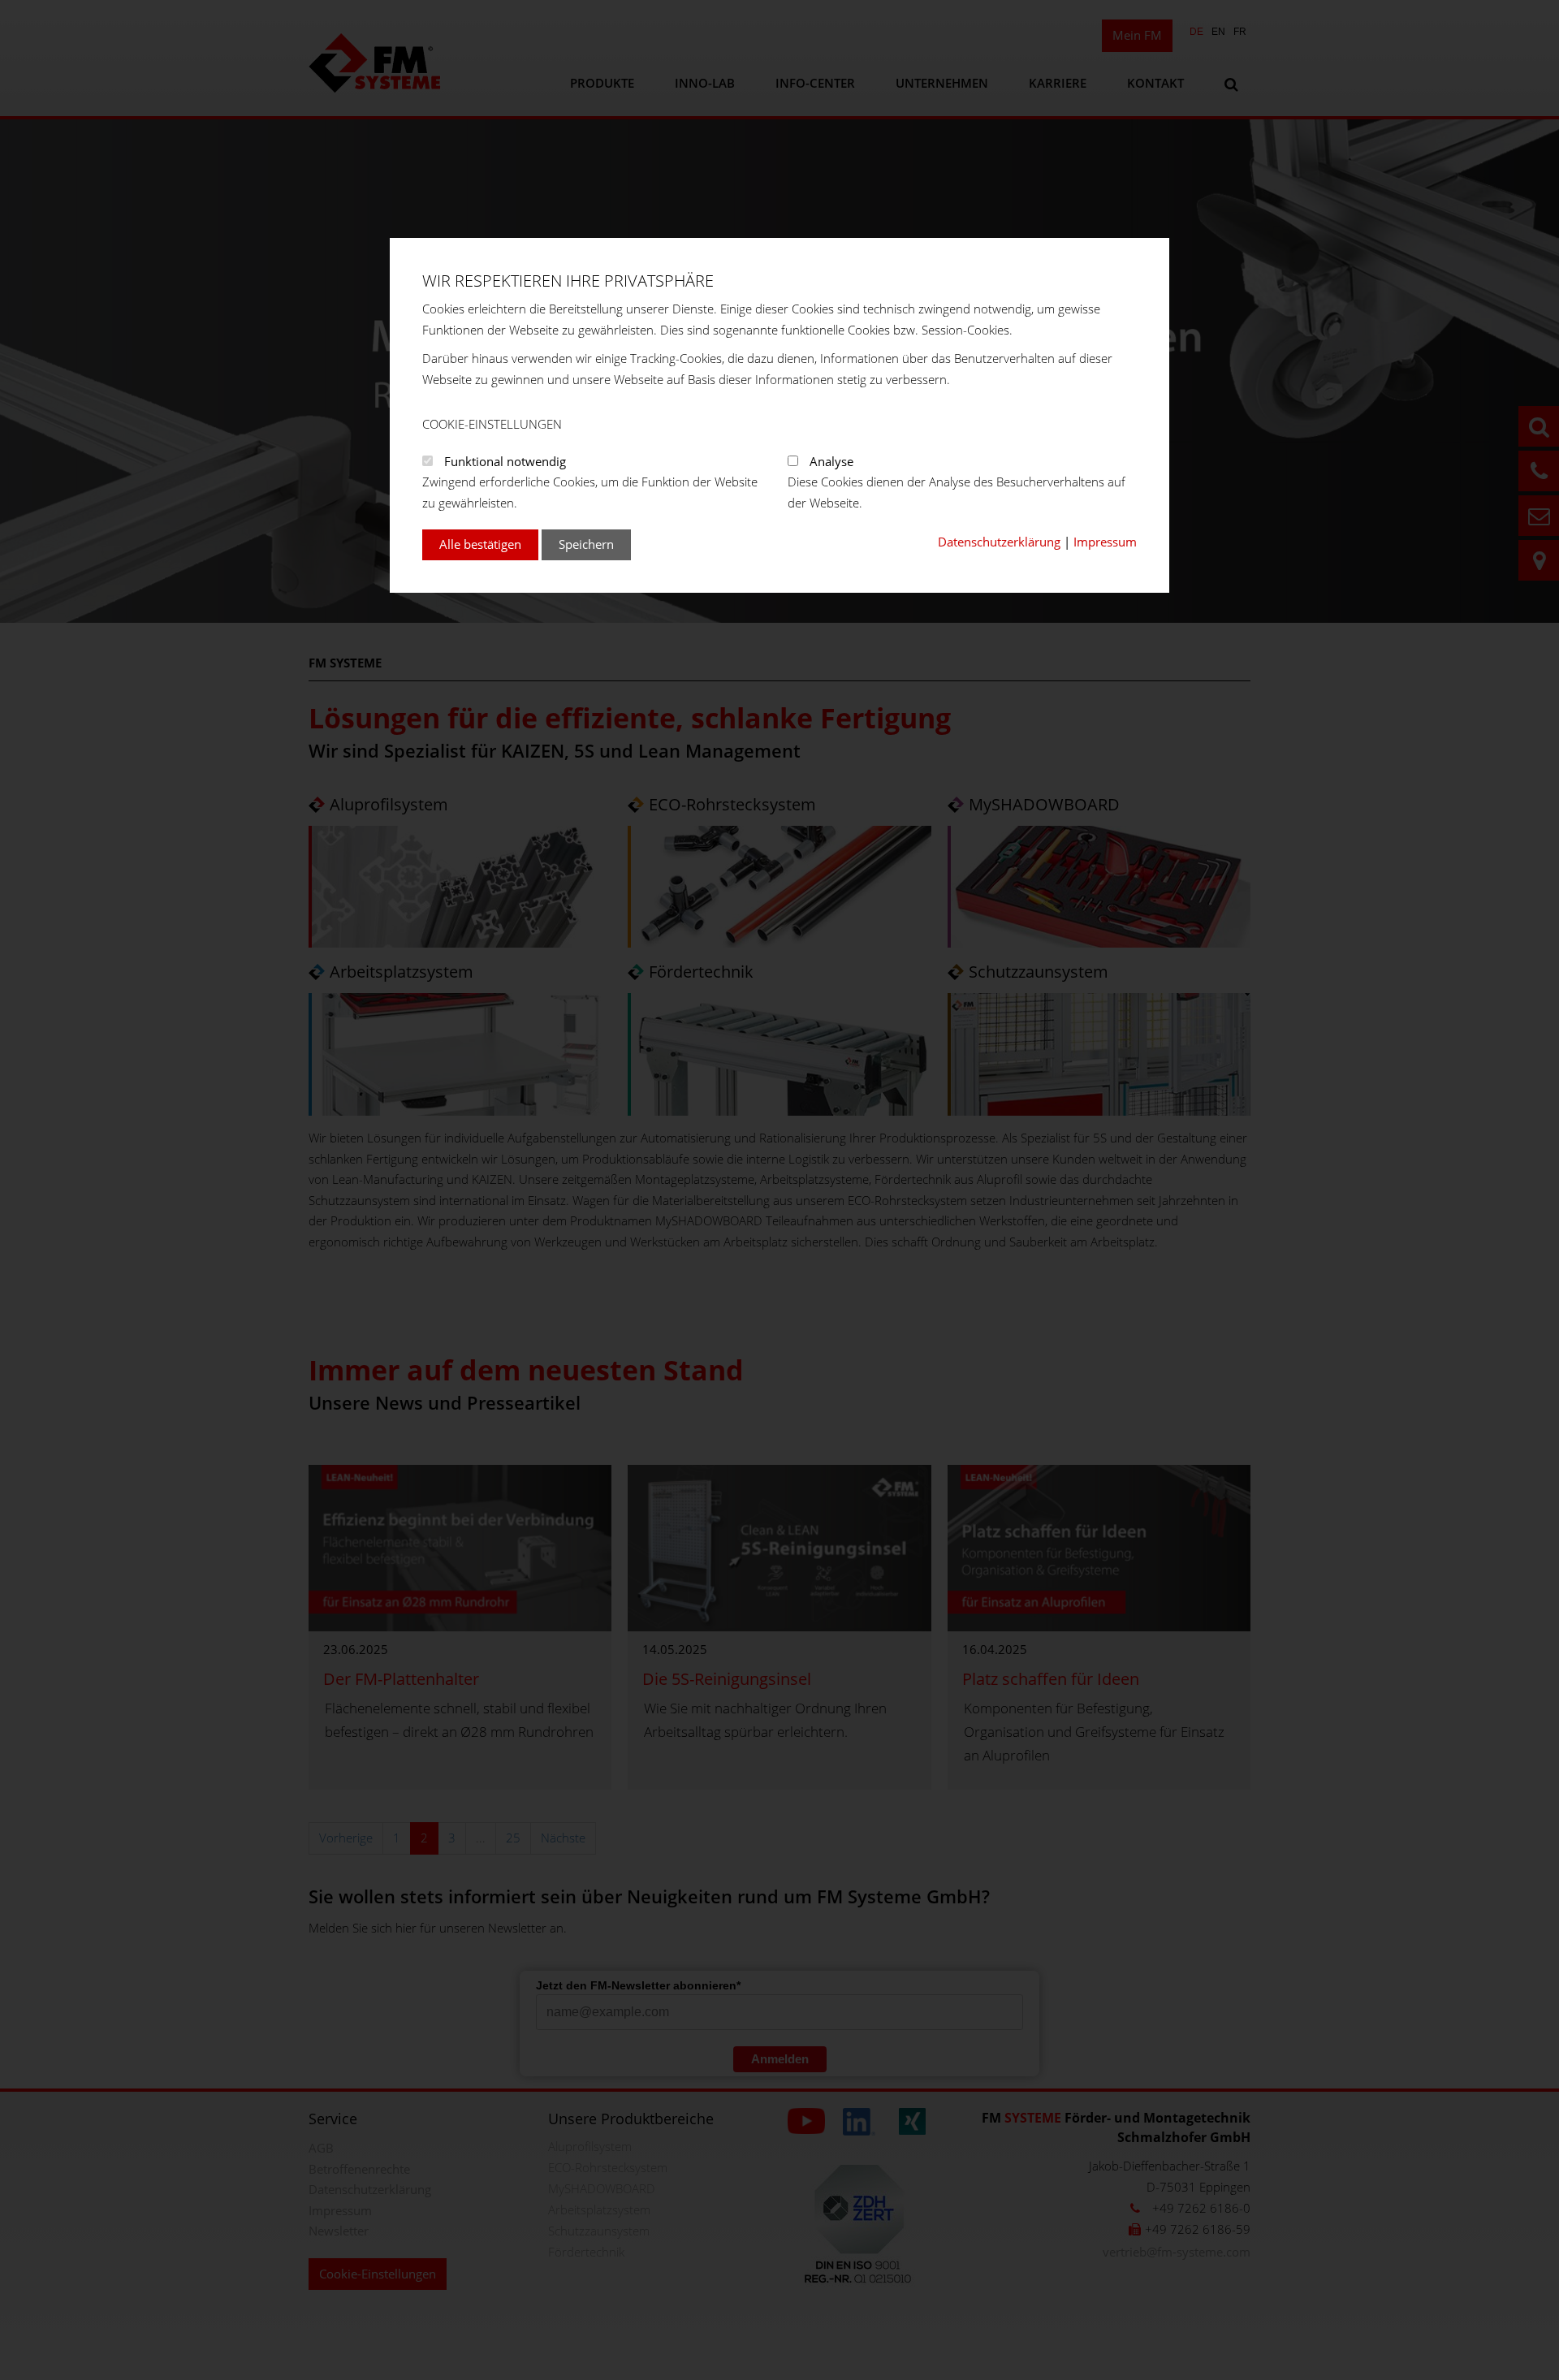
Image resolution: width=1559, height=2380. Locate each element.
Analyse (831, 461)
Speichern (586, 544)
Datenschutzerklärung (999, 542)
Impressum (1105, 542)
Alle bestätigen (480, 544)
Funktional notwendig (505, 461)
